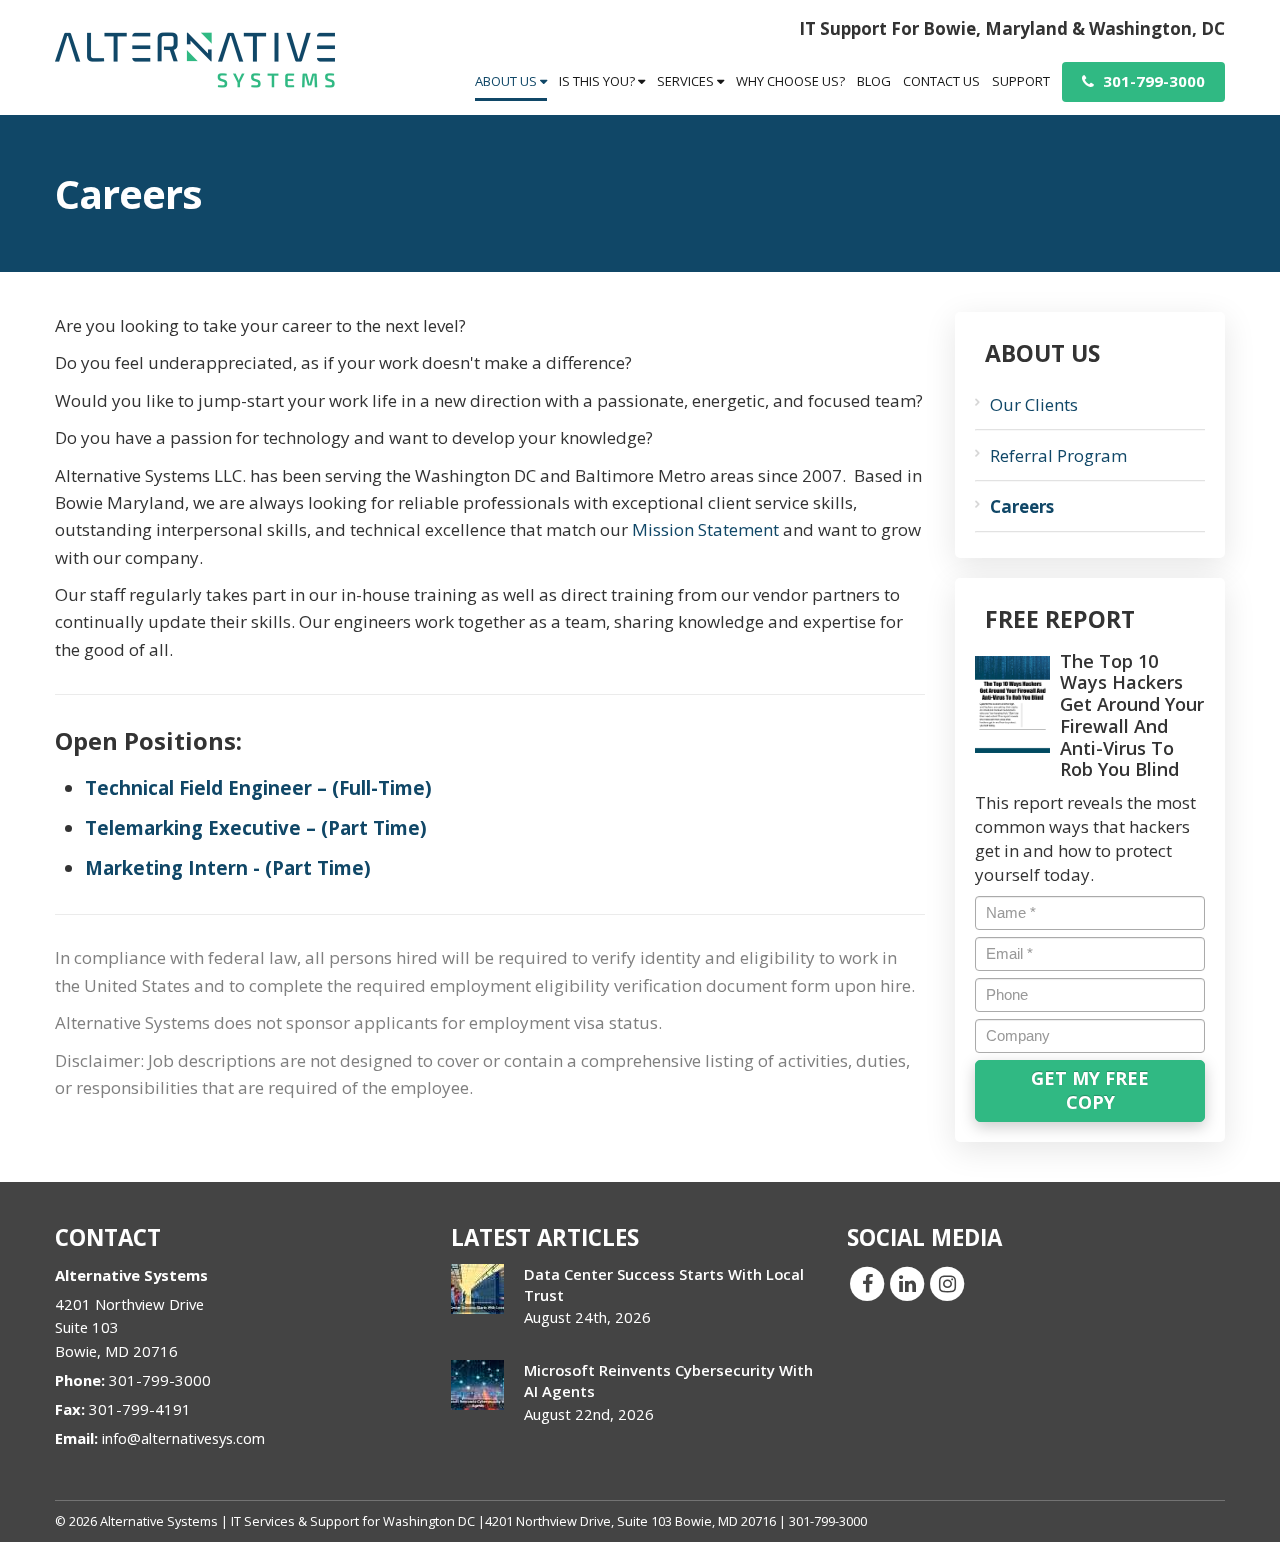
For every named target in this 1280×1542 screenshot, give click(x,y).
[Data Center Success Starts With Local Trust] (477, 1289)
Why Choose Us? (790, 81)
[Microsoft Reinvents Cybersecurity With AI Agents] (477, 1385)
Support (1021, 81)
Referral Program (1058, 455)
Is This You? (598, 81)
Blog (874, 81)
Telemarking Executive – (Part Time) (256, 827)
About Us (507, 81)
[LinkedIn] (907, 1283)
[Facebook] (867, 1283)
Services (687, 81)
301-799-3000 (1152, 81)
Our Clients (1034, 404)
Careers (1022, 506)
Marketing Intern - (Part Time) (228, 867)
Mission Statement (705, 529)
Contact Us (941, 81)
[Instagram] (947, 1283)
